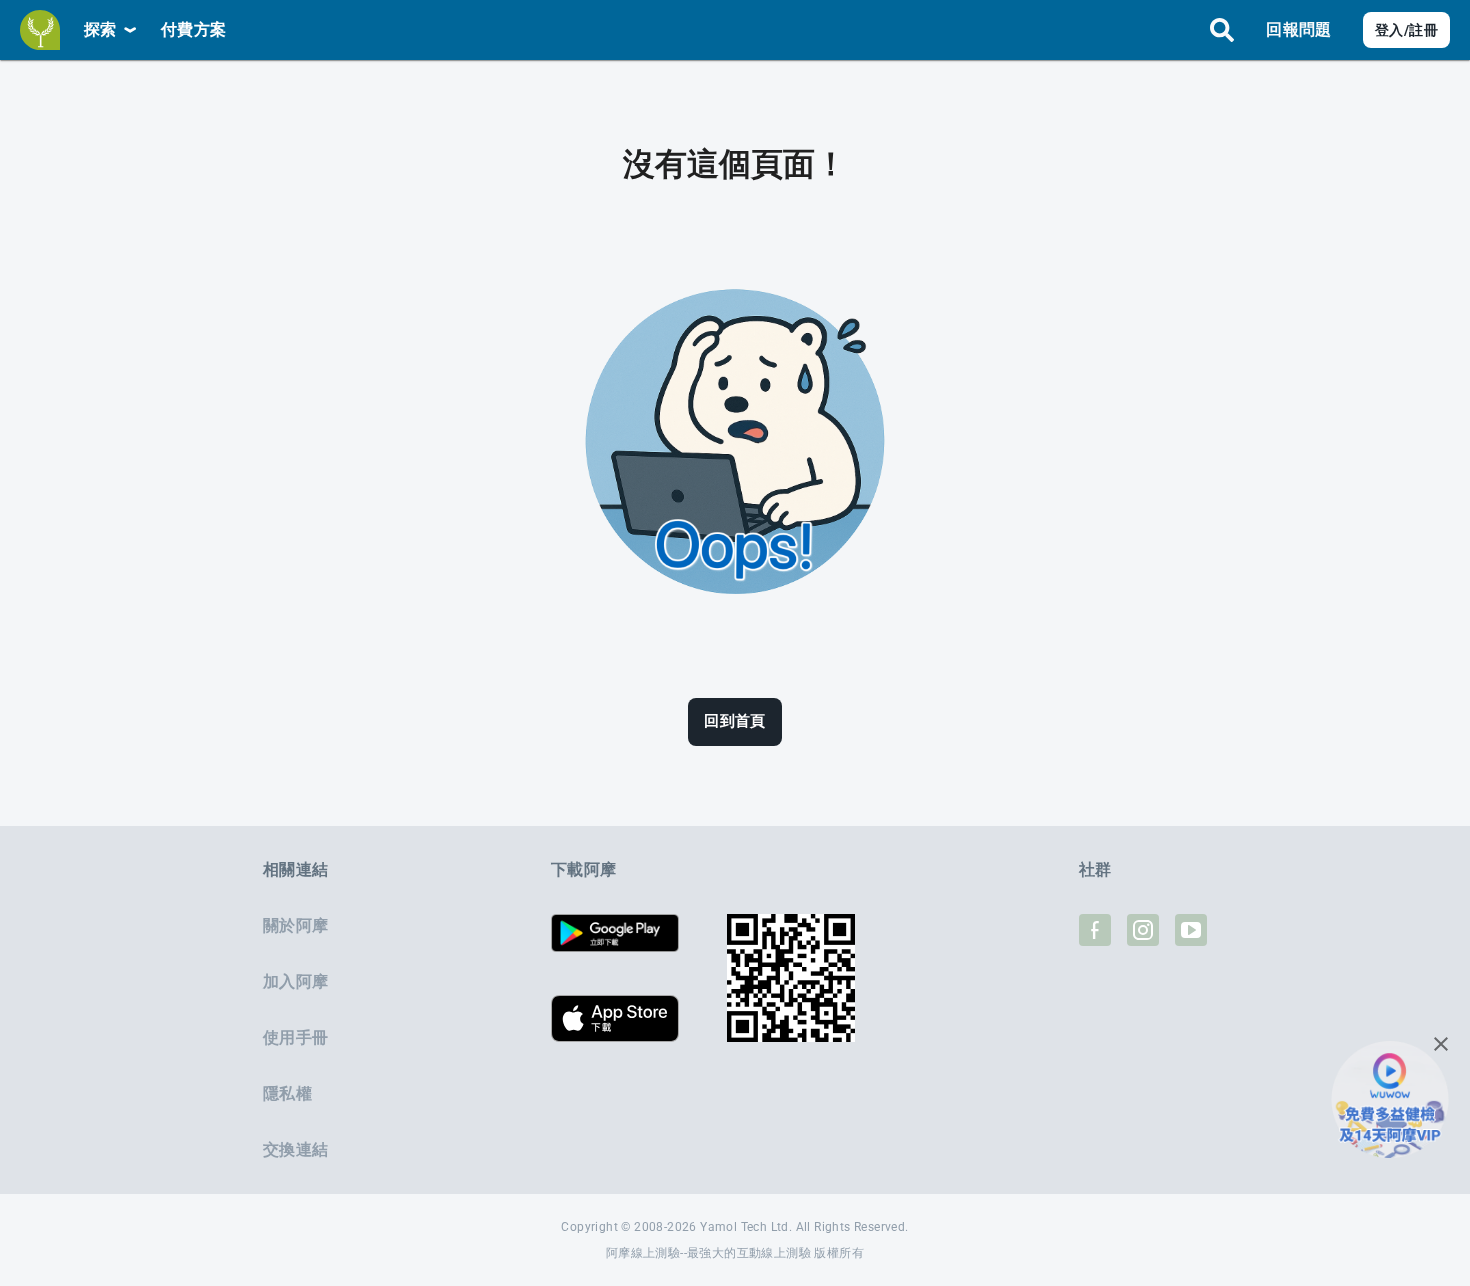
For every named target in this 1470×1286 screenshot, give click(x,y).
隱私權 (287, 1093)
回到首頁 (735, 721)
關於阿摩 (295, 925)
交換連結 (295, 1149)
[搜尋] (1222, 30)
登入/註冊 (1406, 30)
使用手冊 (295, 1037)
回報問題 (1298, 29)
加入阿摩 (295, 981)
